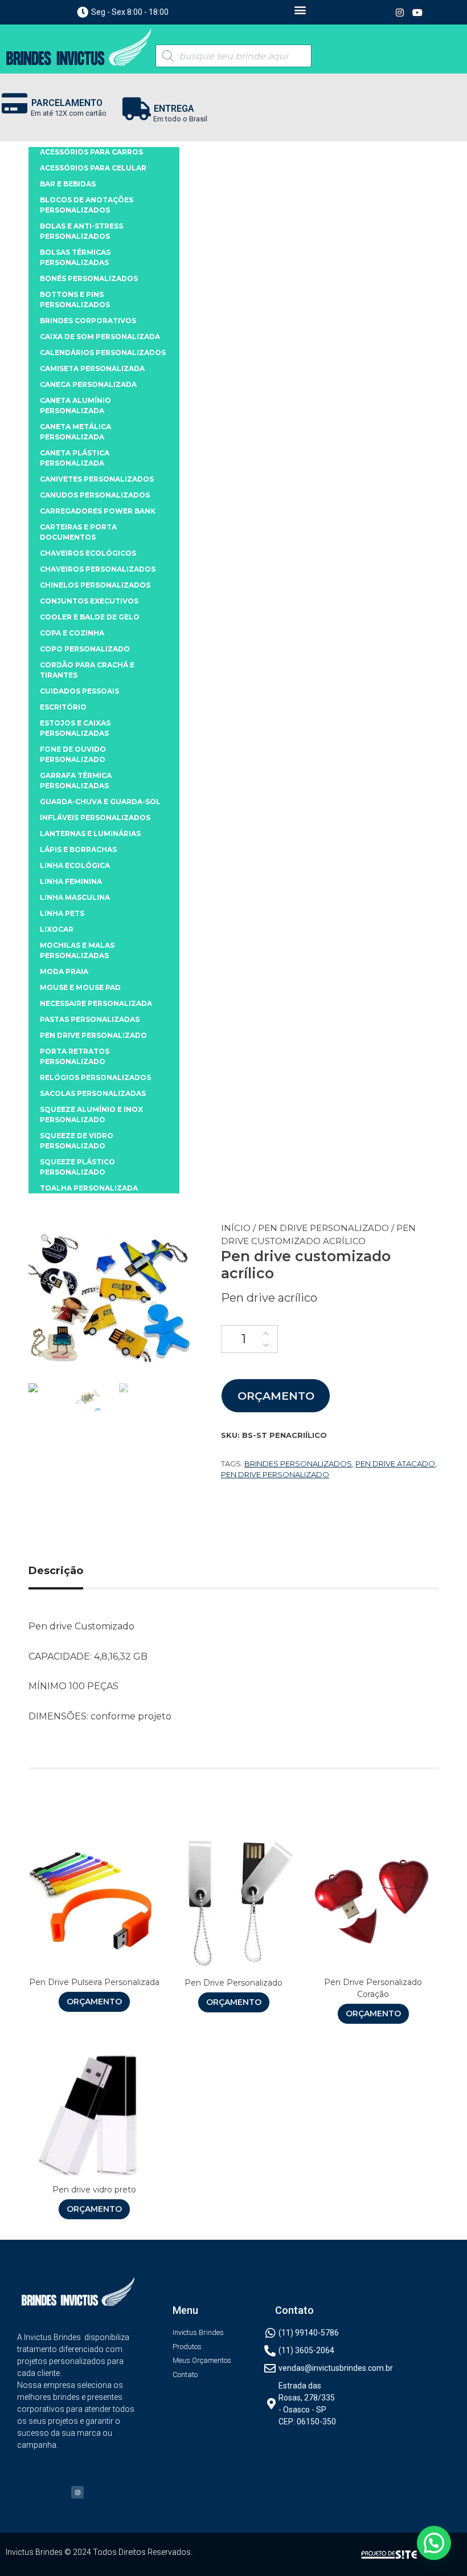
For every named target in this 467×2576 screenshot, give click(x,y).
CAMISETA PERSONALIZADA (92, 368)
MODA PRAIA (64, 971)
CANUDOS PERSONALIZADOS (95, 495)
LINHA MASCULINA (75, 897)
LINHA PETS (62, 913)
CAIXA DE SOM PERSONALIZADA (100, 337)
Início (236, 1228)
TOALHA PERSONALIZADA (89, 1188)
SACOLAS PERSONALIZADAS (93, 1093)
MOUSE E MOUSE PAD (80, 987)
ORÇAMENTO (276, 1396)
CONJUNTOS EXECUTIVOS (89, 601)
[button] (300, 9)
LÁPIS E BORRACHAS (78, 849)
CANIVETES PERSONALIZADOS (97, 479)
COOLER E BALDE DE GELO (90, 617)
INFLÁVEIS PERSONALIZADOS (95, 818)
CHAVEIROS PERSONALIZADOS (98, 569)
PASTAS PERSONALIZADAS (90, 1019)
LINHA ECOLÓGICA (75, 865)
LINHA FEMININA (71, 881)
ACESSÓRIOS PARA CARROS (91, 152)
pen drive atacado (395, 1464)
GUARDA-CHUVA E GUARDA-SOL (100, 802)
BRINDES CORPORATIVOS (88, 321)
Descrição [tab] (56, 1571)
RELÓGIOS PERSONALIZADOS (95, 1077)
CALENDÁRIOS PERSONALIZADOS (103, 352)
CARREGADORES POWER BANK (98, 511)
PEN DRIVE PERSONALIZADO (323, 1228)
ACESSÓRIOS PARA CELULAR (93, 168)
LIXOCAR (57, 929)
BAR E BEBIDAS (68, 184)
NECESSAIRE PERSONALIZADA (96, 1003)
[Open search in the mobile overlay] (233, 56)
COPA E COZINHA (72, 633)
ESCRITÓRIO (63, 707)
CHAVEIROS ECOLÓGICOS (88, 553)
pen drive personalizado (275, 1474)
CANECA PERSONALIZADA (88, 384)
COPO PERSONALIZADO (85, 649)
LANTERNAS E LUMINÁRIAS (90, 833)
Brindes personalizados (298, 1464)
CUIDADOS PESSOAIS (79, 691)
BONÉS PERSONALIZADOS (89, 278)
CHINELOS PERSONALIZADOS (95, 585)
